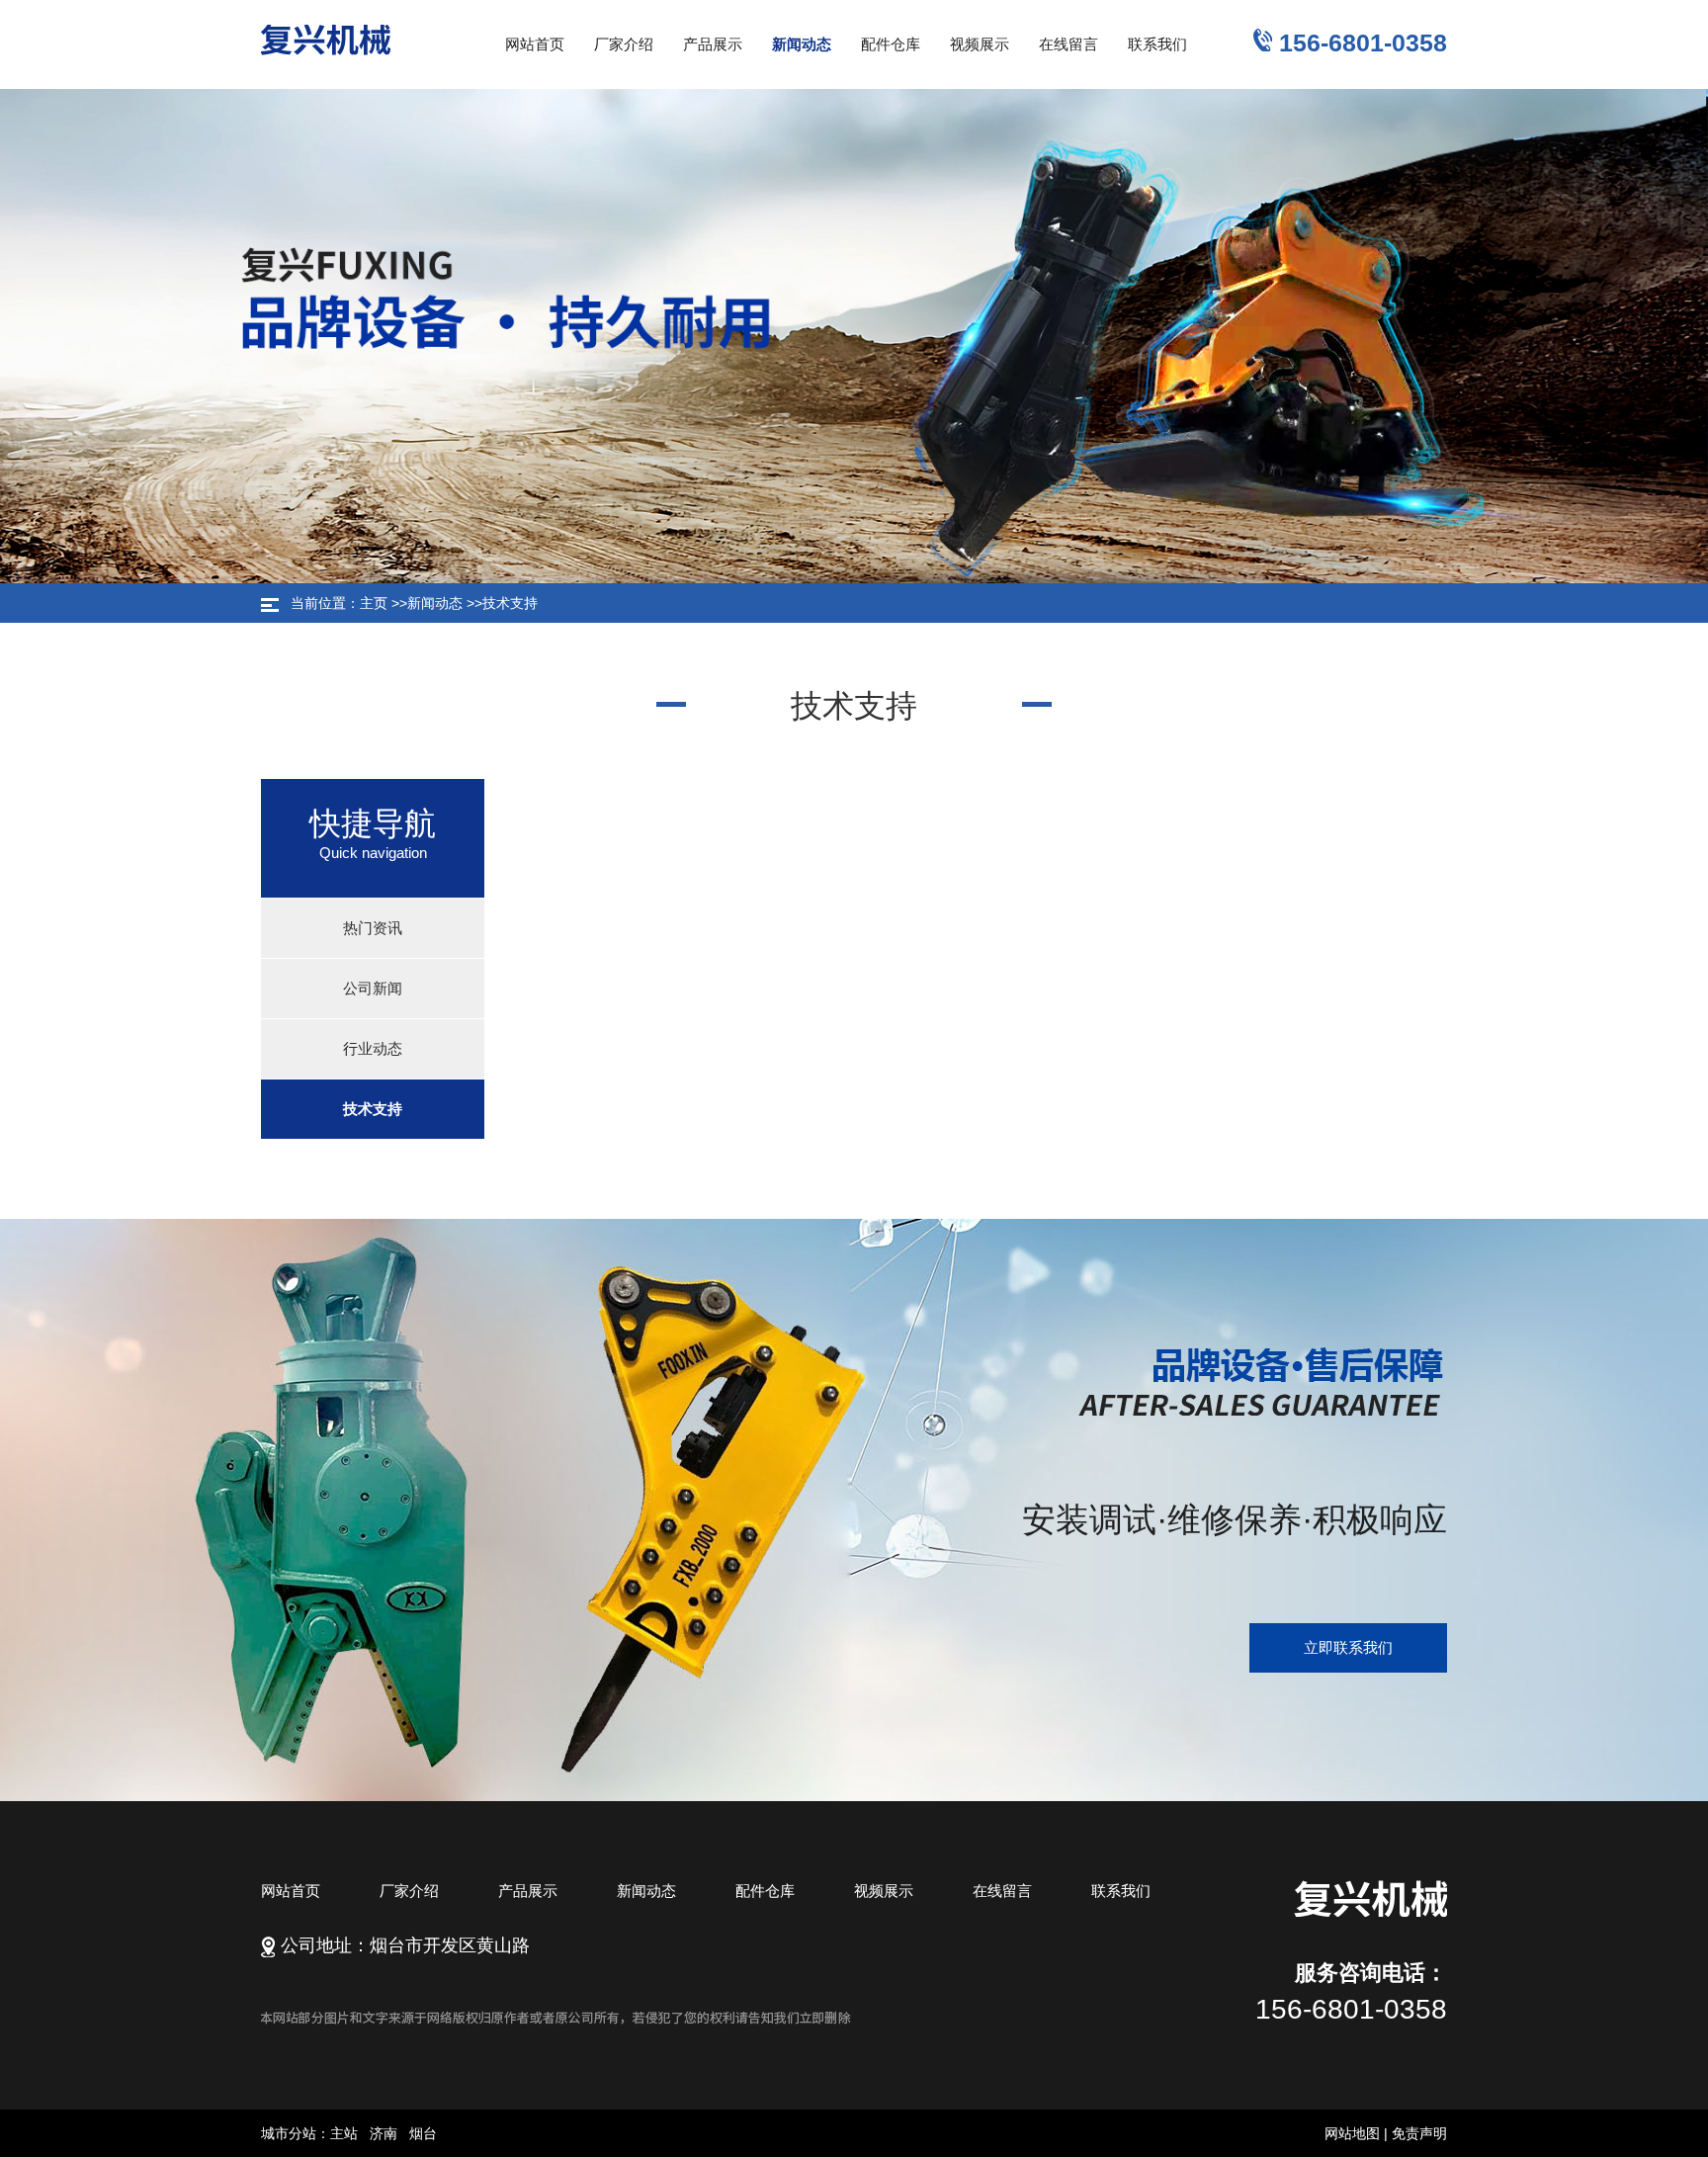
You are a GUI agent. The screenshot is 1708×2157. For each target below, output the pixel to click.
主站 (344, 2133)
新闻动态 (435, 603)
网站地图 (1352, 2133)
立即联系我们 (1348, 1647)
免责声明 (1419, 2133)
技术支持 (510, 603)
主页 (374, 603)
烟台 (423, 2133)
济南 (384, 2133)
